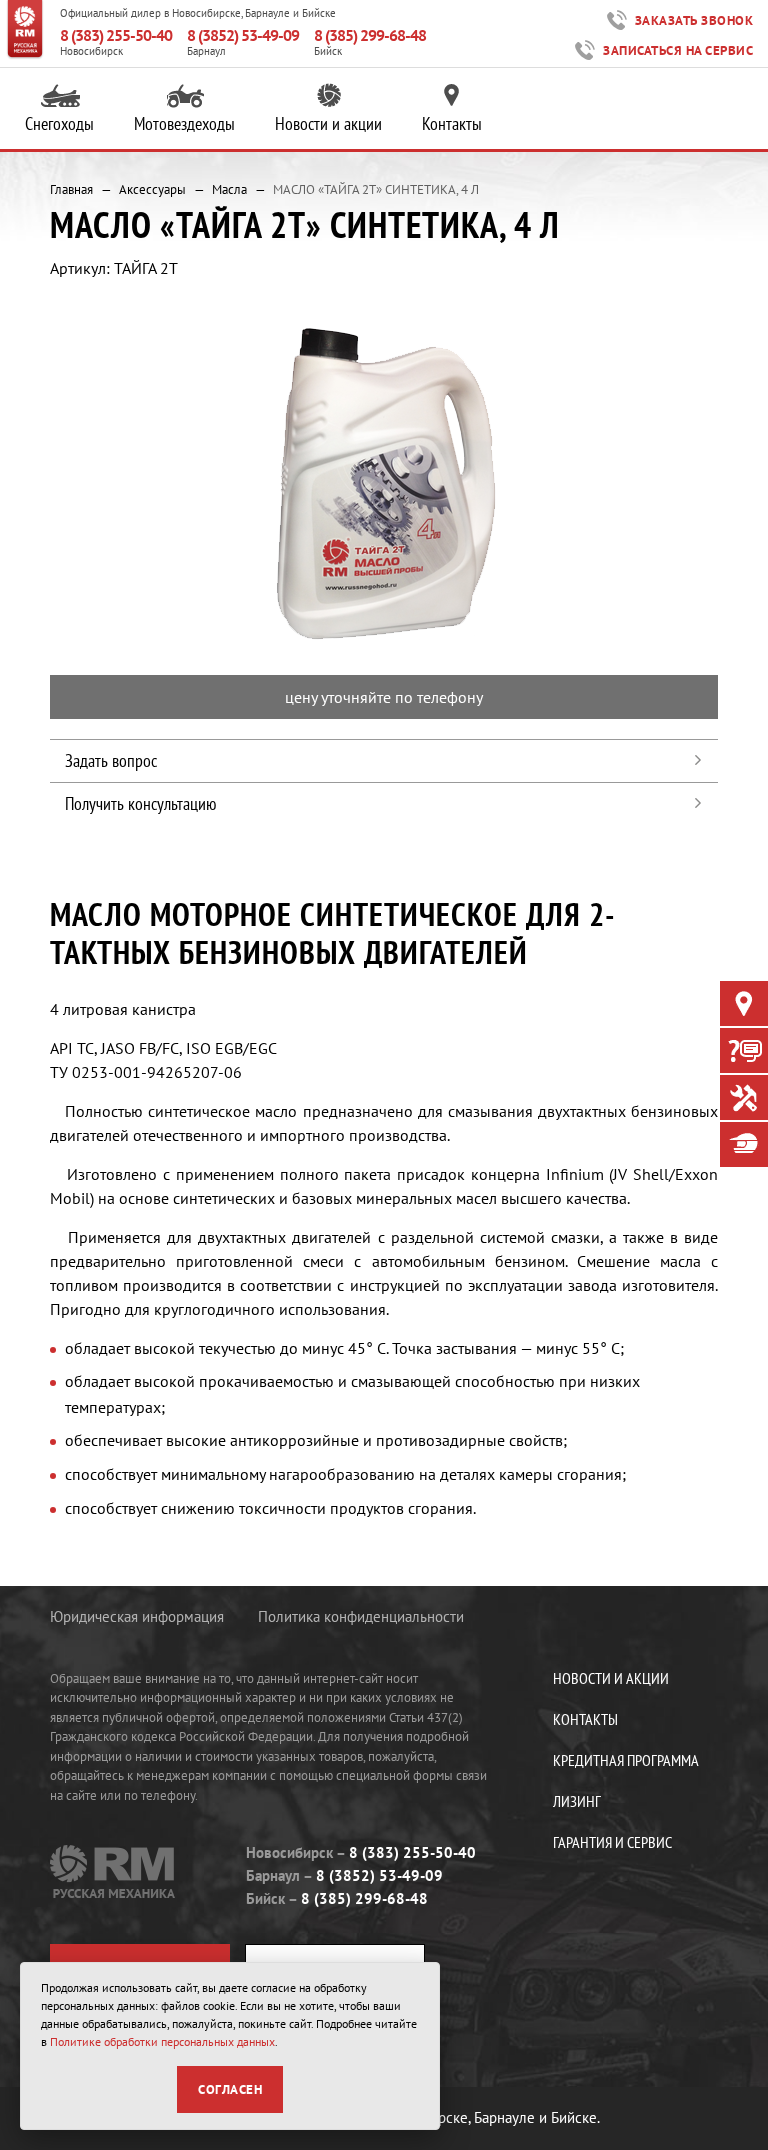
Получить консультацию (140, 803)
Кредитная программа (626, 1760)
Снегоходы (59, 123)
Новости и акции (328, 123)
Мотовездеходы (184, 123)
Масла (229, 189)
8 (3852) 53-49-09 (243, 35)
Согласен (230, 2089)
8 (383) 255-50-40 (116, 35)
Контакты (452, 123)
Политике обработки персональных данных (162, 2041)
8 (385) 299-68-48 (370, 35)
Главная (71, 189)
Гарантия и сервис (612, 1842)
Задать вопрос (111, 760)
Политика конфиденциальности (361, 1616)
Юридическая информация (137, 1616)
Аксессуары (152, 189)
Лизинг (577, 1801)
